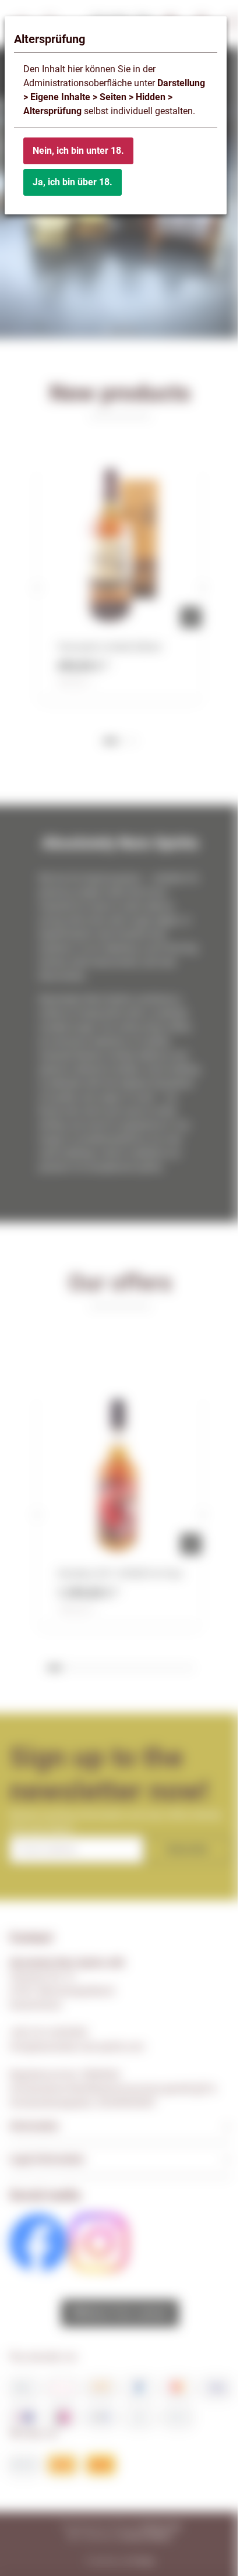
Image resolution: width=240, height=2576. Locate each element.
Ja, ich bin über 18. (73, 182)
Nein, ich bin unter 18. (78, 151)
